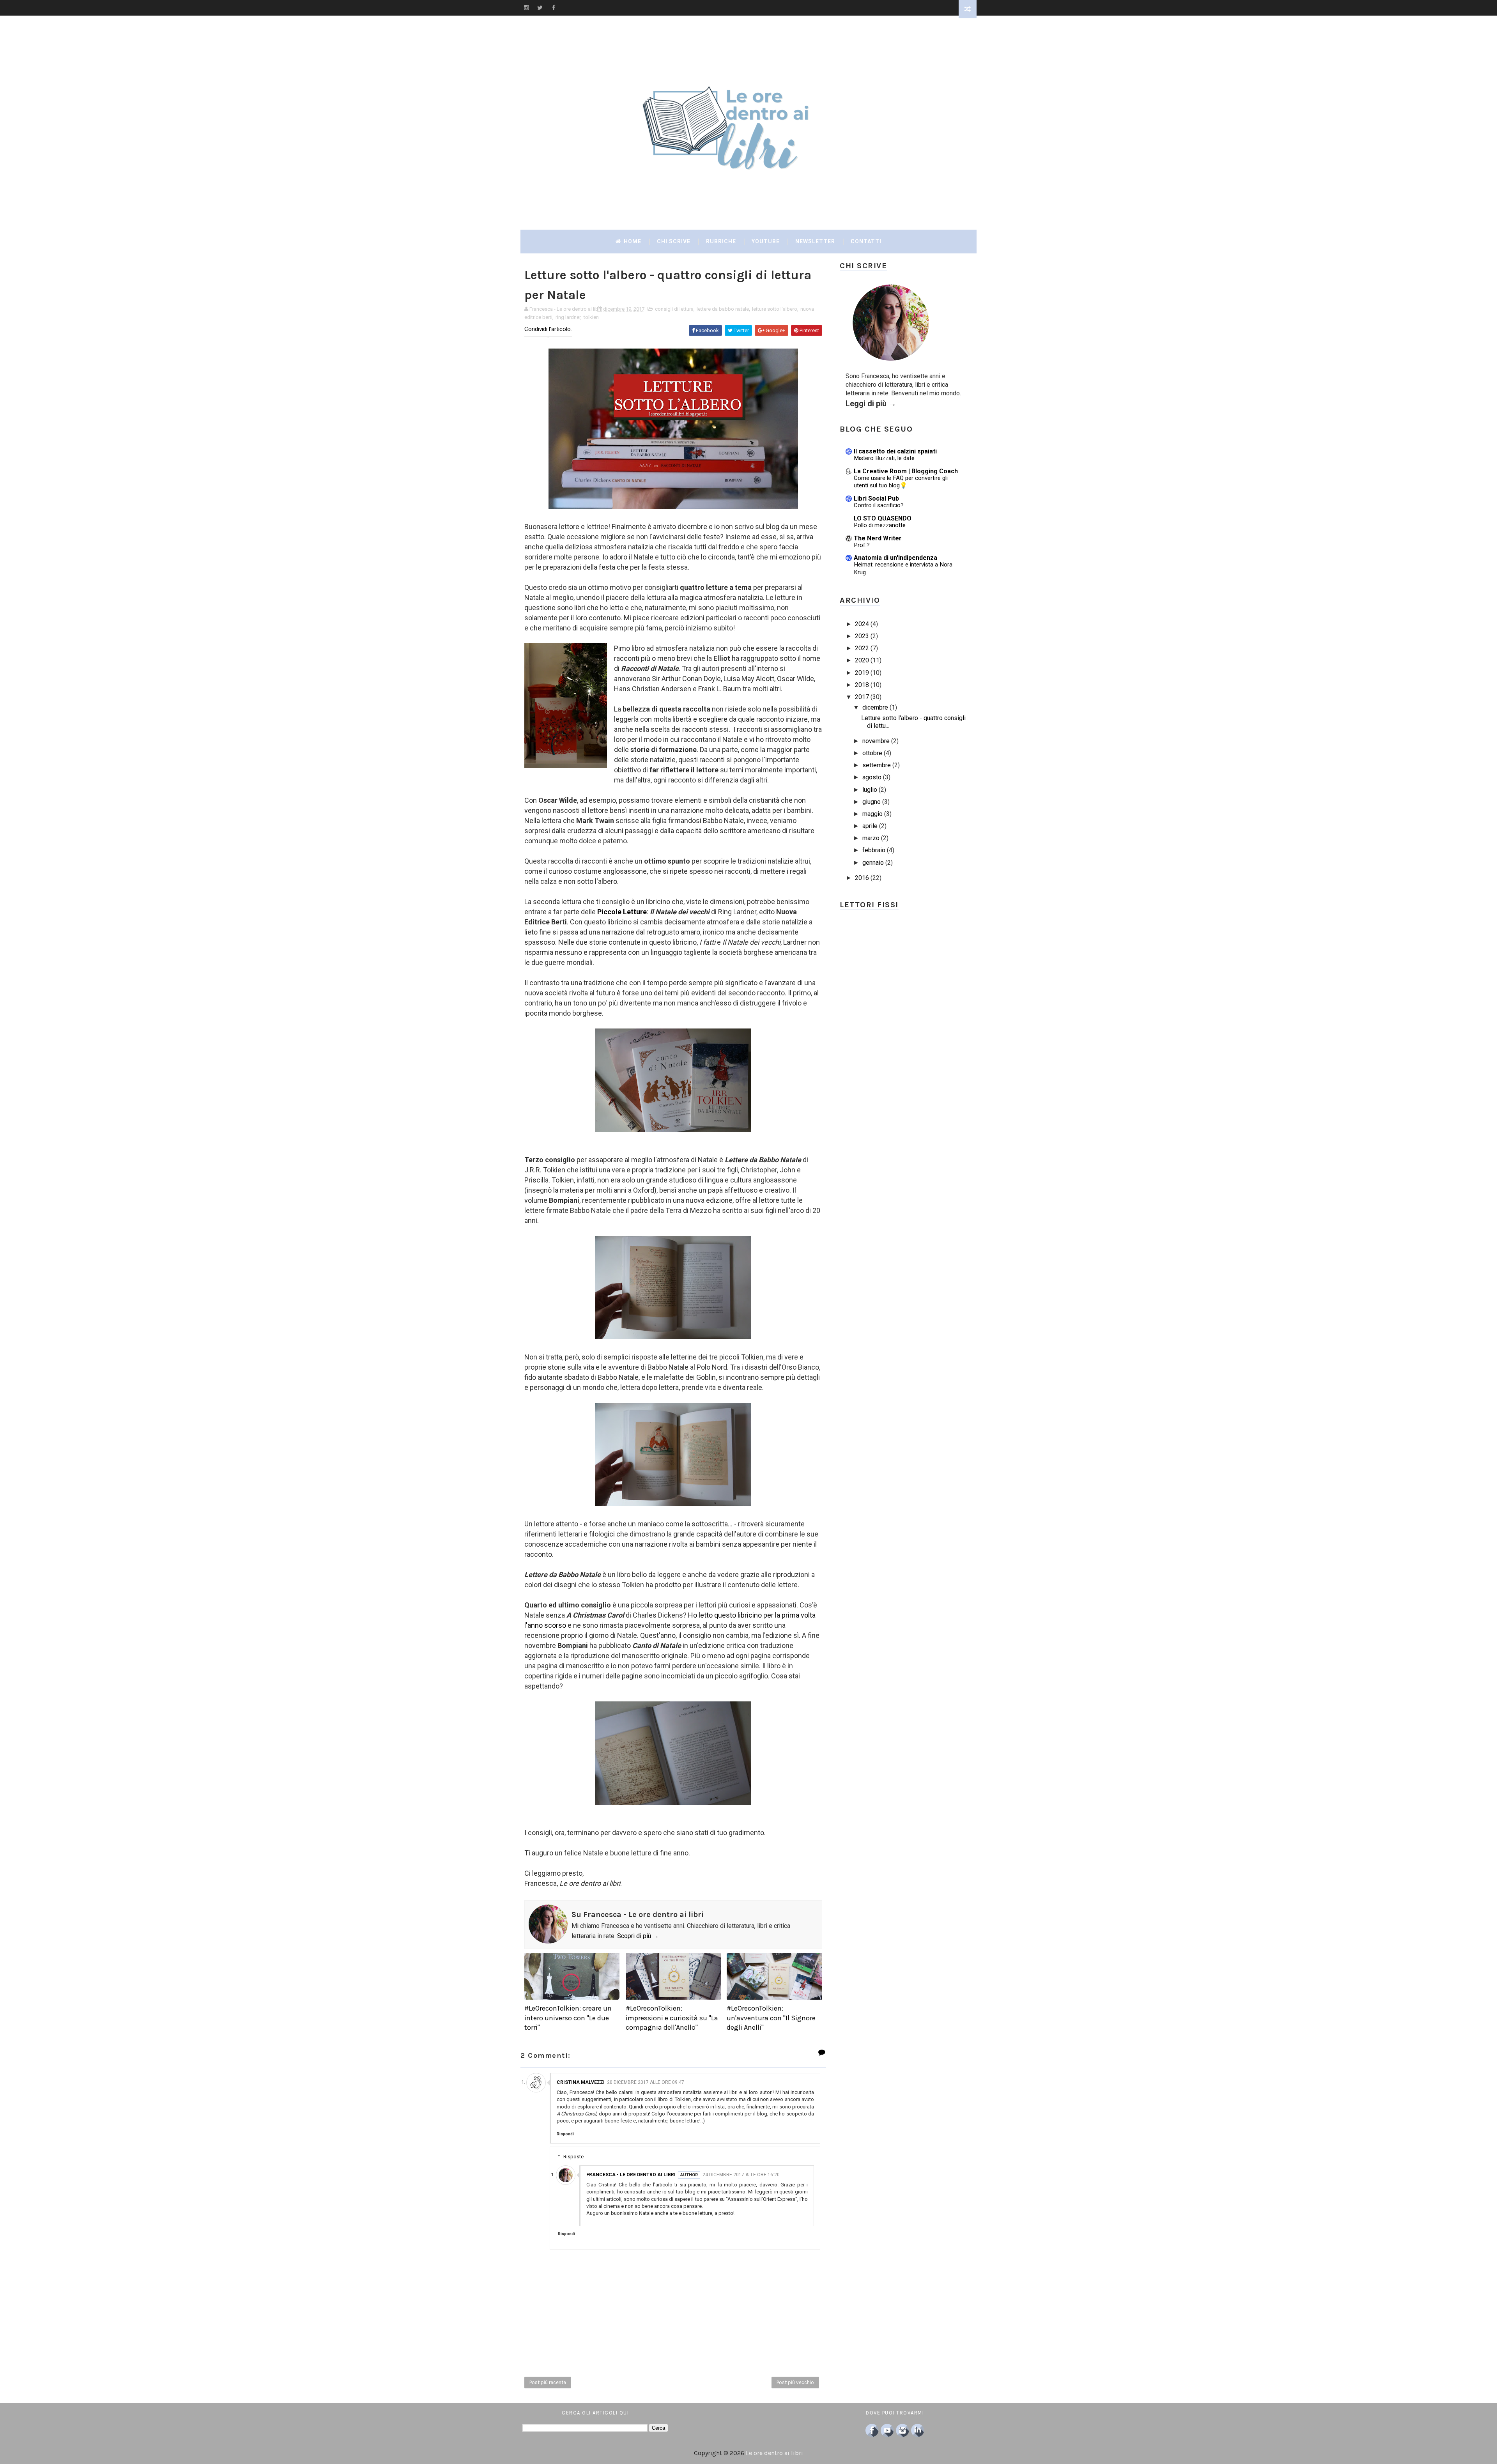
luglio (870, 790)
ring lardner (568, 317)
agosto (872, 777)
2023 (862, 636)
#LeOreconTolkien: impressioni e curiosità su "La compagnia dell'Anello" (672, 2018)
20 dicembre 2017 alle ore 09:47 (646, 2082)
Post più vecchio (795, 2382)
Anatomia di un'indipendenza (895, 558)
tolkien (591, 317)
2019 (862, 673)
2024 (862, 624)
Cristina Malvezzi (581, 2082)
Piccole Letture (622, 912)
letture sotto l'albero (775, 309)
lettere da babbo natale (723, 309)
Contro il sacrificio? (879, 505)
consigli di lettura (674, 309)
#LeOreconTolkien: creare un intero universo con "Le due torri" (568, 2018)
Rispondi (565, 2134)
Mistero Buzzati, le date (884, 458)
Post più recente (548, 2382)
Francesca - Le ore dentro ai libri (631, 2175)
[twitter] (540, 8)
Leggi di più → (871, 404)
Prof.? (862, 545)
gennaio (873, 863)
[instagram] (526, 8)
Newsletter (815, 241)
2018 (862, 685)
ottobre (872, 753)
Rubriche (721, 241)
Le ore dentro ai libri (774, 2453)
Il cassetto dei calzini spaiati (895, 451)
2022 (862, 648)
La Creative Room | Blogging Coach (906, 471)
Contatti (866, 241)
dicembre (875, 707)
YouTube (766, 241)
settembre (877, 765)
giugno (871, 802)
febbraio (874, 850)
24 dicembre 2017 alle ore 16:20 (741, 2175)
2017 (862, 697)
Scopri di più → (638, 1936)
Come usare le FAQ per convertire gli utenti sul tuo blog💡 (901, 482)
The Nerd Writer (878, 538)
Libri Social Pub (876, 498)
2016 (862, 878)
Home (632, 241)
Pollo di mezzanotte (880, 525)
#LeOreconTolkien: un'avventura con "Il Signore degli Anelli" (771, 2018)
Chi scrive (674, 241)
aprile (870, 826)
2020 (862, 660)
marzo (871, 838)
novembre (876, 741)
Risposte (573, 2157)
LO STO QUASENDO (883, 518)
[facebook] (554, 8)
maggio (872, 814)
